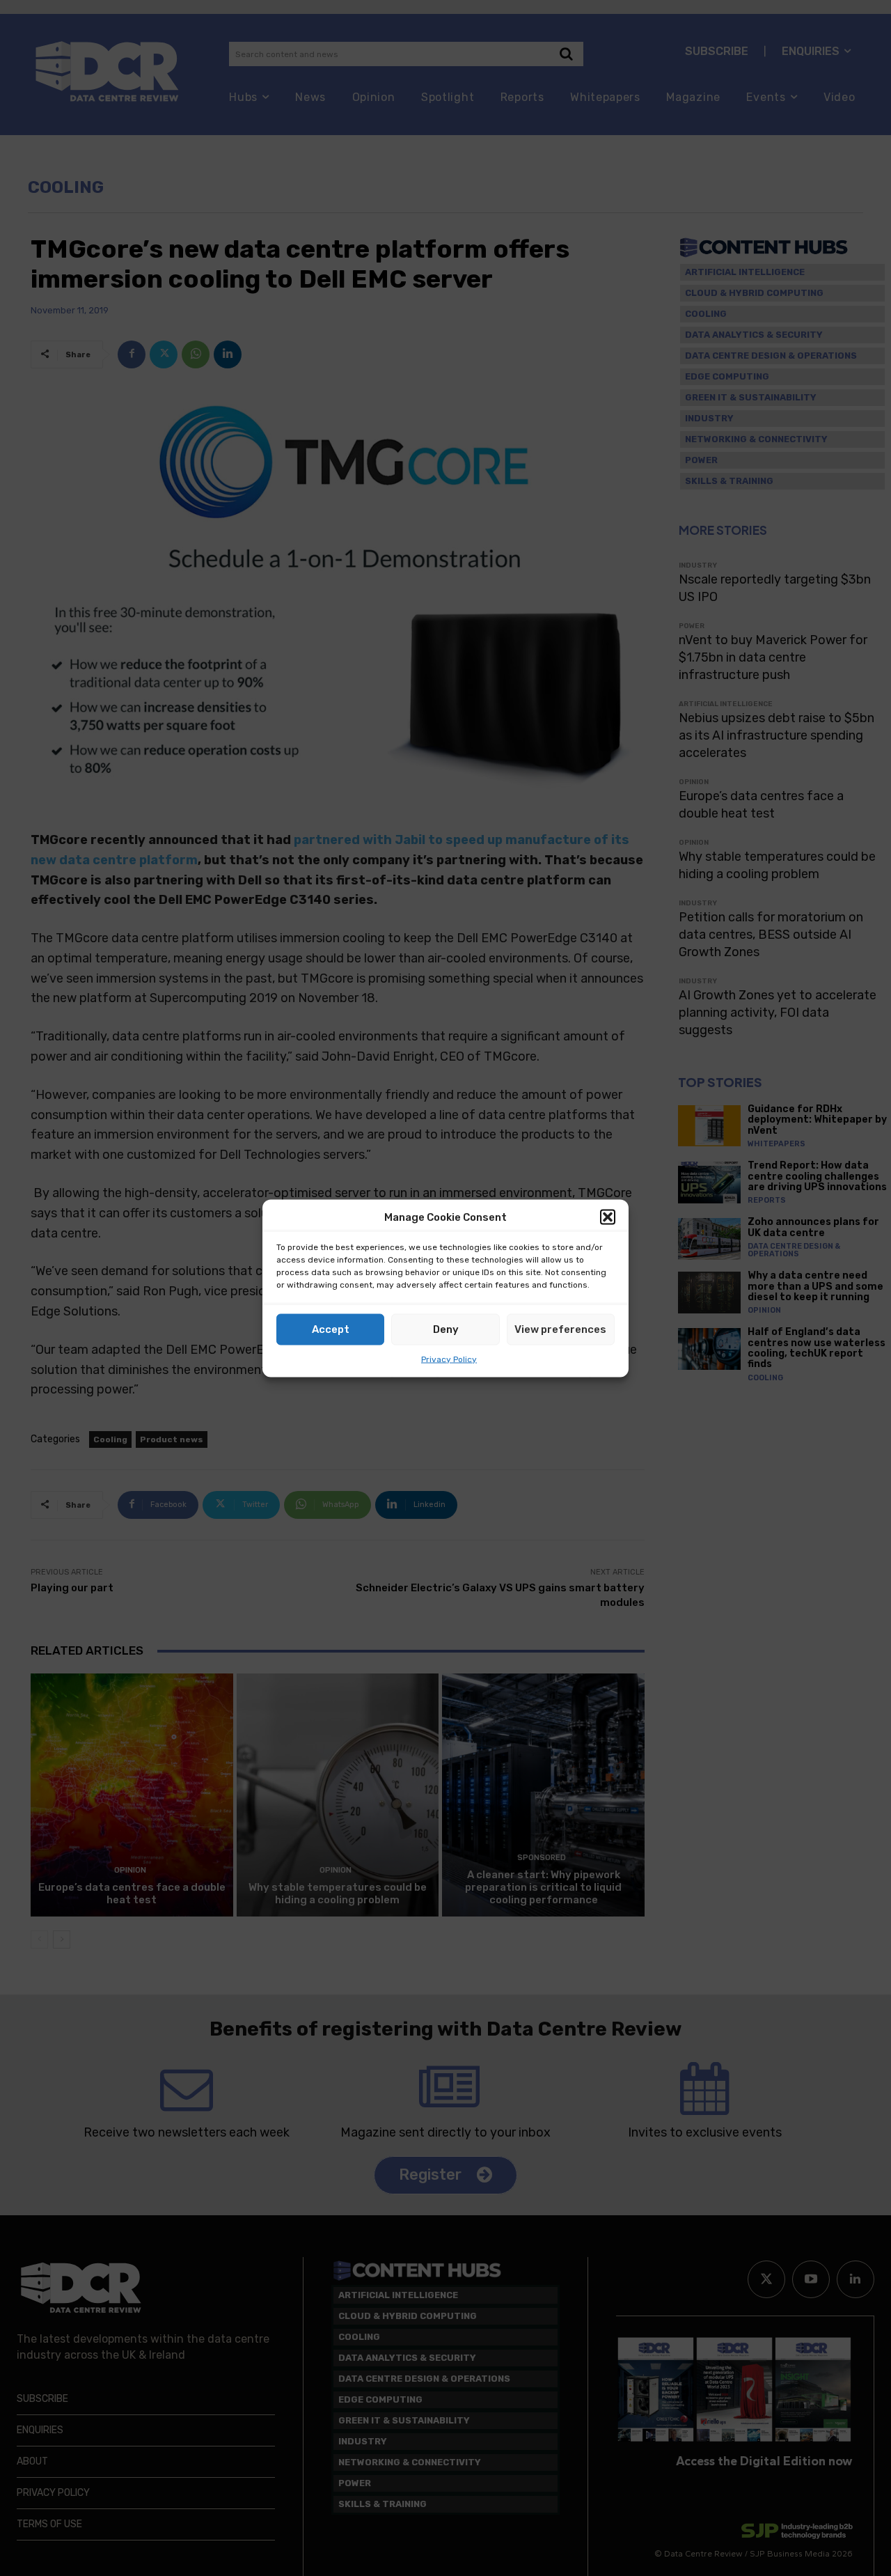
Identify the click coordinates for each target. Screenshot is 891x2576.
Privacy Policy (449, 1359)
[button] (608, 1217)
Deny (446, 1329)
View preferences (560, 1329)
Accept (331, 1329)
